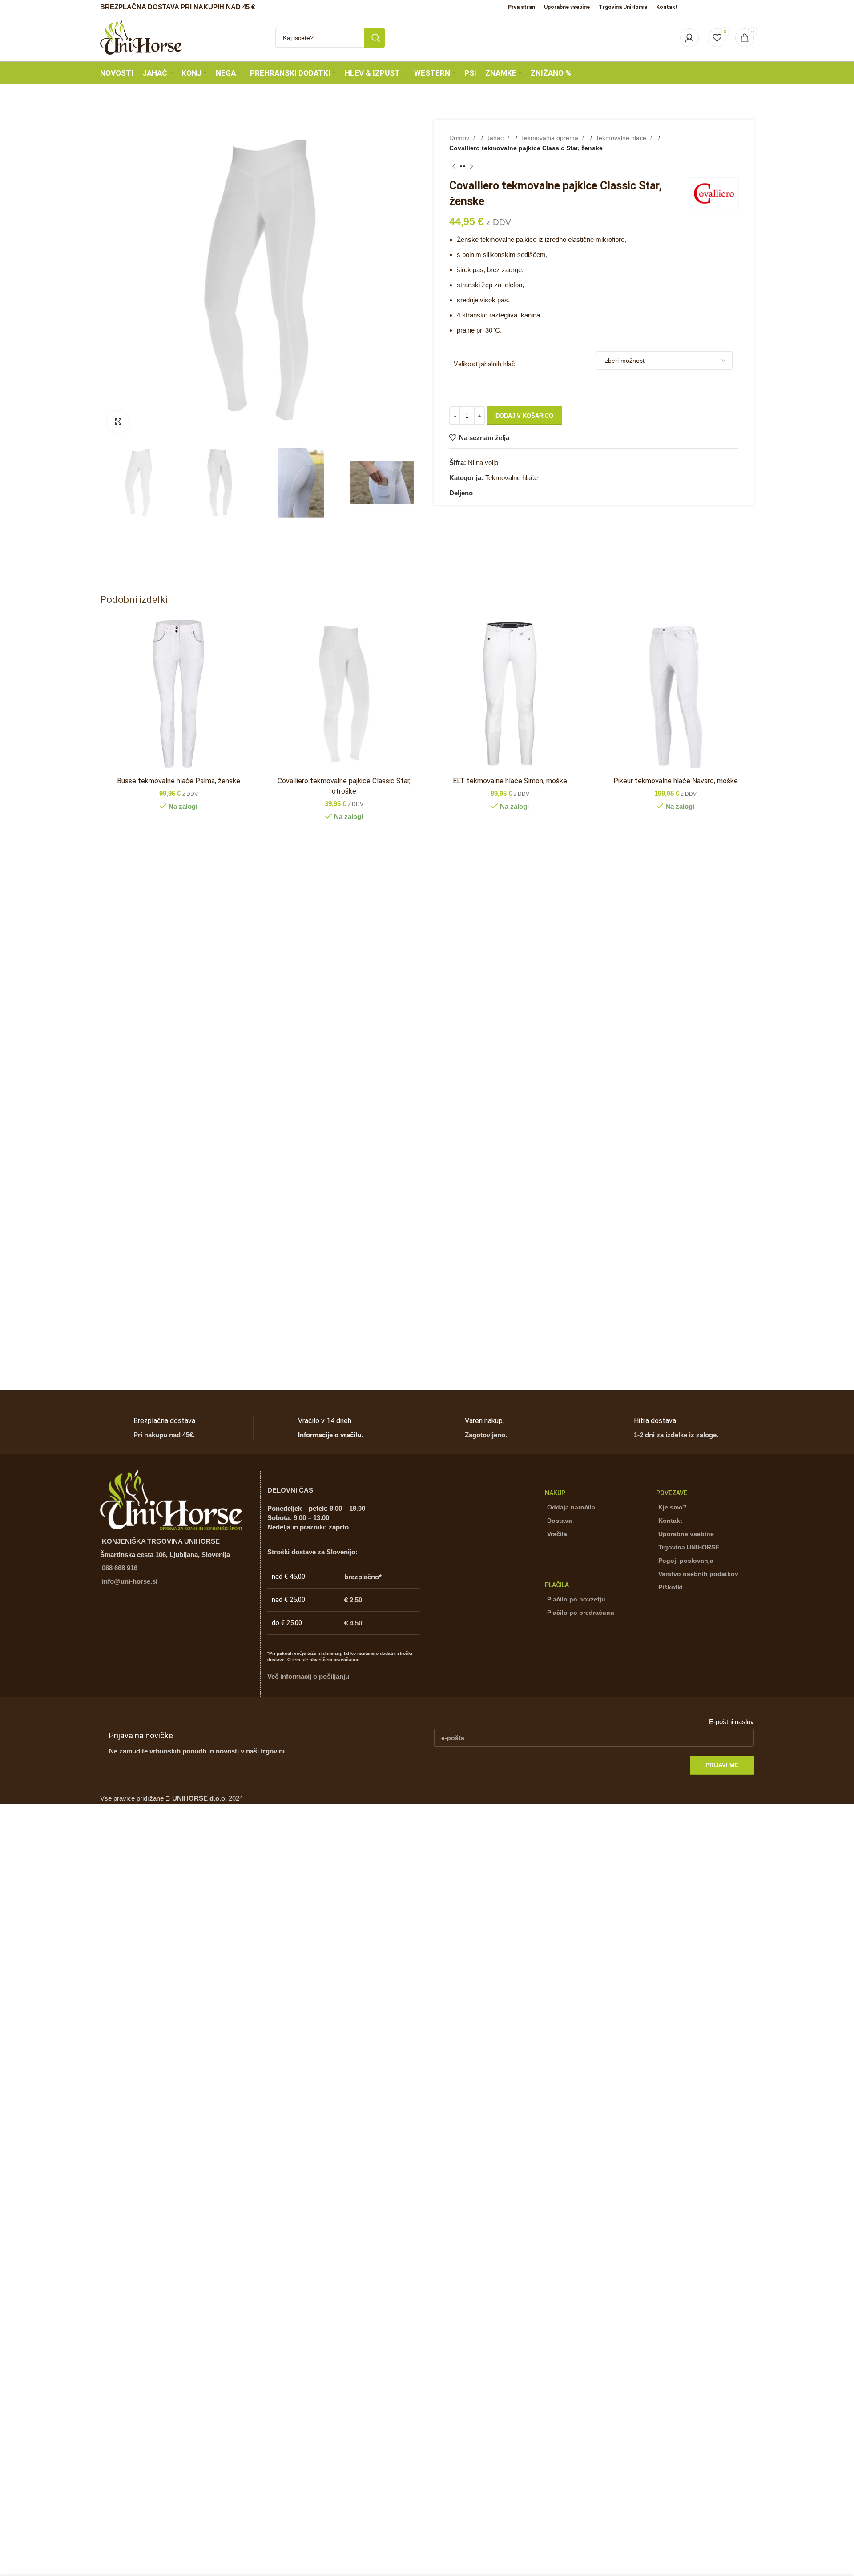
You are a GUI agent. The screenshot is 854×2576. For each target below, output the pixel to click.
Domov (460, 138)
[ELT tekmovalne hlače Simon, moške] (510, 694)
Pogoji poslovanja (686, 1561)
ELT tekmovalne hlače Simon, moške (510, 781)
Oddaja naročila (571, 1507)
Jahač (496, 138)
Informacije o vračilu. (330, 1435)
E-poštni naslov (731, 1722)
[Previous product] (454, 167)
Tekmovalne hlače (622, 138)
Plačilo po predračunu (581, 1613)
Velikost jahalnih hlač (484, 364)
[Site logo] (141, 37)
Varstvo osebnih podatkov (698, 1574)
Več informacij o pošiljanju (308, 1676)
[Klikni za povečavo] (118, 422)
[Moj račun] (689, 38)
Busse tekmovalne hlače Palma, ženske (179, 781)
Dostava (560, 1521)
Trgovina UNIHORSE (689, 1547)
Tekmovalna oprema (550, 138)
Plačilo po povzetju (576, 1599)
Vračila (557, 1534)
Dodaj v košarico (524, 416)
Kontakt (670, 1521)
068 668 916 (120, 1568)
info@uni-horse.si (130, 1581)
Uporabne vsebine (686, 1534)
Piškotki (671, 1587)
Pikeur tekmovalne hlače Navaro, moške (676, 781)
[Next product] (471, 167)
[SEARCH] (375, 38)
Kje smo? (673, 1507)
